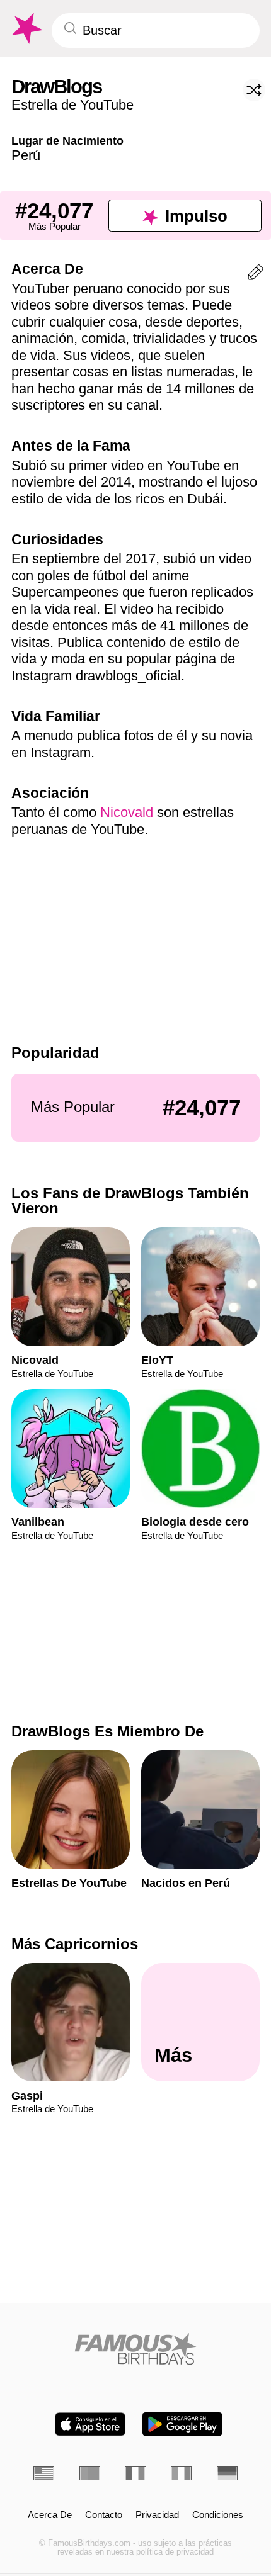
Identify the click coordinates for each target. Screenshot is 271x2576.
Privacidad (157, 2515)
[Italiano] (181, 2473)
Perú (26, 155)
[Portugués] (90, 2473)
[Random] (254, 90)
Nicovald (127, 812)
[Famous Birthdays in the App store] (90, 2424)
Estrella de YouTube (72, 105)
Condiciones (218, 2515)
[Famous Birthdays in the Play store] (182, 2424)
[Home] (135, 2349)
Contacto (104, 2515)
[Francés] (135, 2473)
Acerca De (50, 2515)
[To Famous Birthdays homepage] (26, 29)
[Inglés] (44, 2473)
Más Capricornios (75, 1944)
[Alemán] (227, 2473)
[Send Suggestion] (256, 275)
